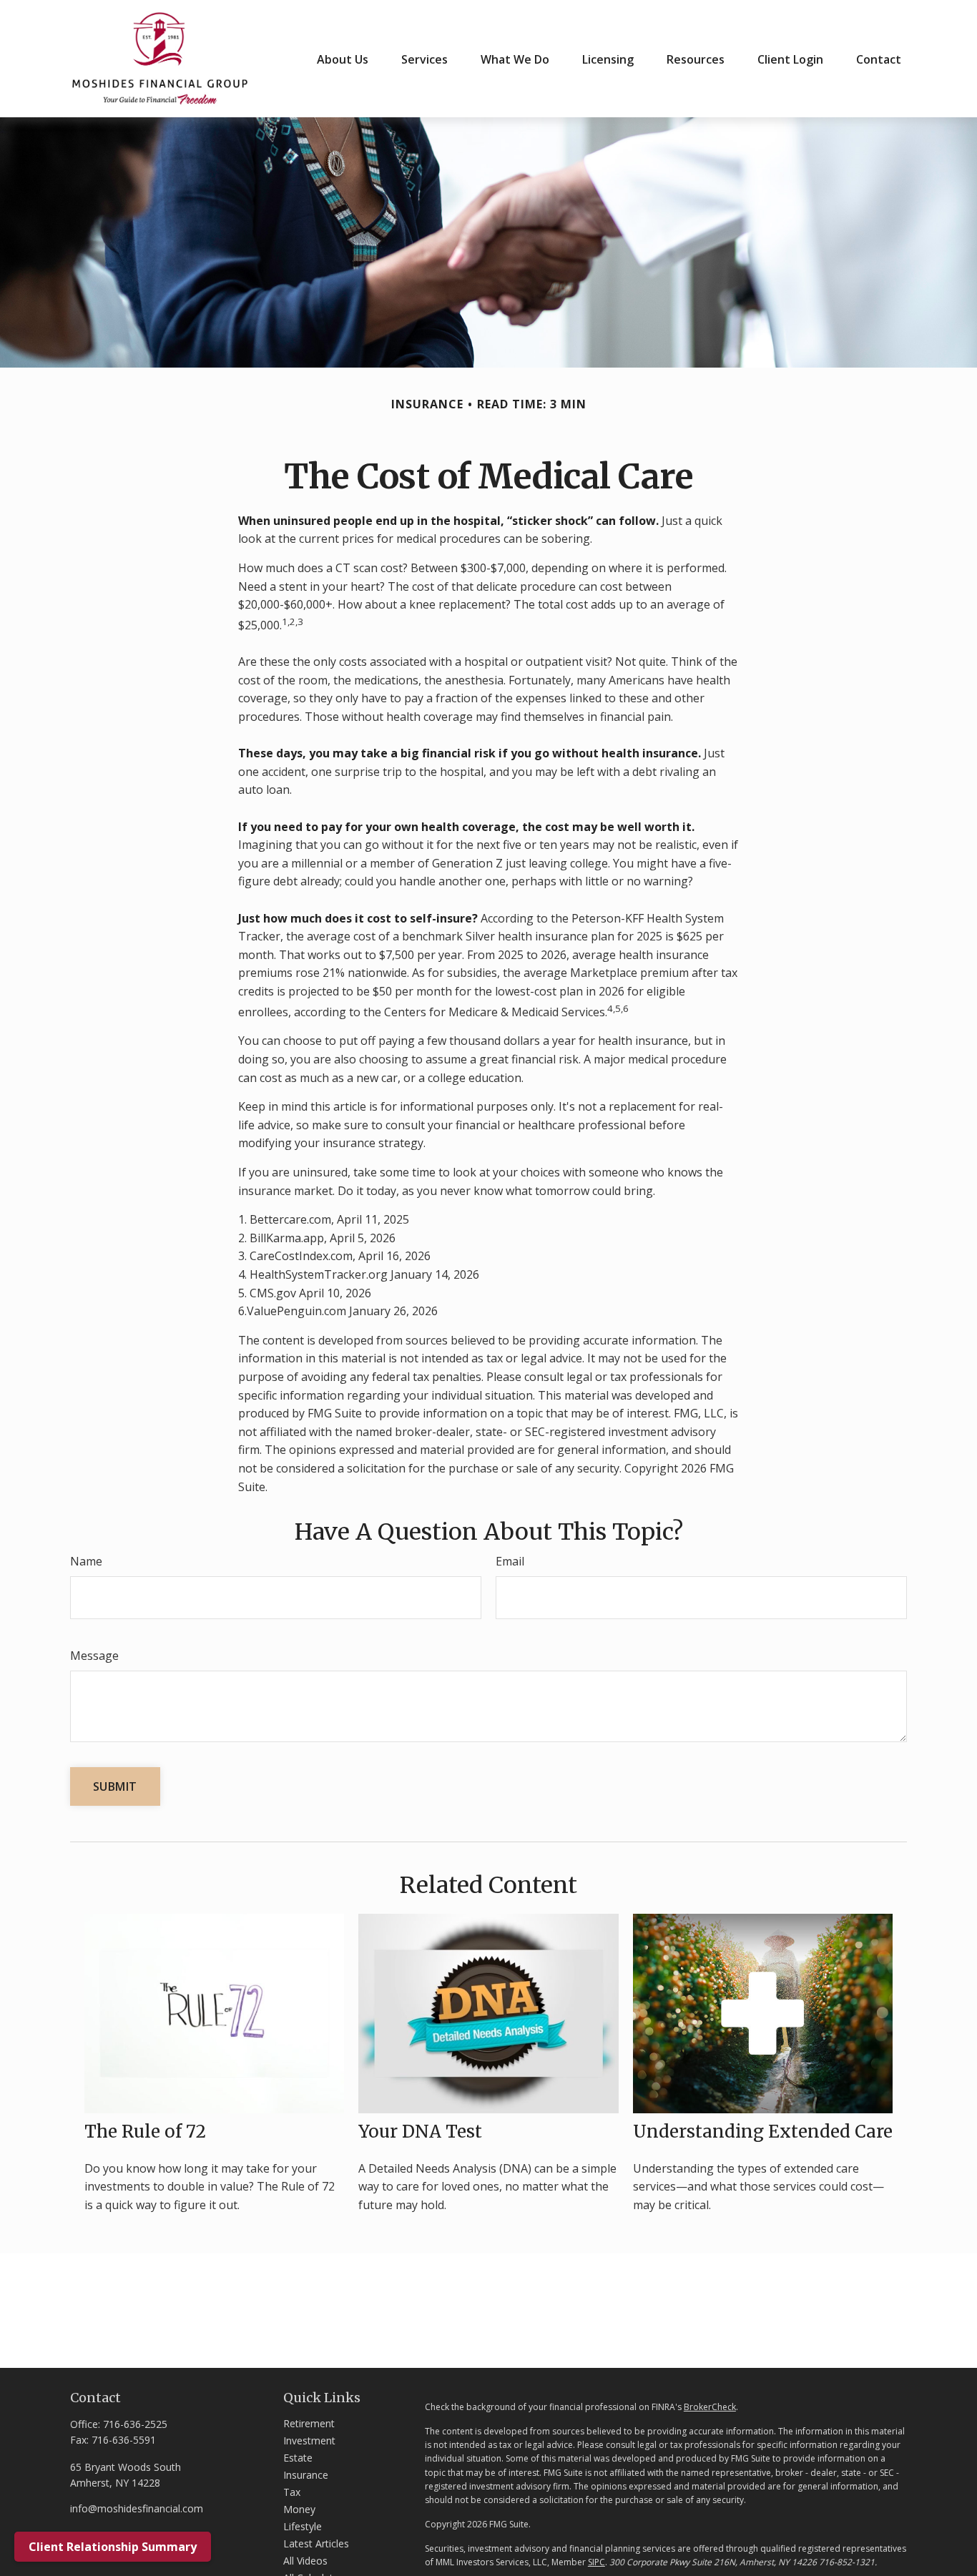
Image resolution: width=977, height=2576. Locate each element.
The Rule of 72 (145, 2132)
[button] (343, 59)
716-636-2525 (135, 2424)
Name (86, 1561)
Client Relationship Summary (113, 2547)
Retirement (309, 2423)
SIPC (596, 2562)
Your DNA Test (420, 2132)
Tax (292, 2492)
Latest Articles (316, 2543)
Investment (309, 2440)
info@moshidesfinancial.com (137, 2508)
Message (94, 1656)
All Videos (305, 2561)
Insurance (306, 2475)
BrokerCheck (710, 2407)
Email (510, 1561)
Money (299, 2509)
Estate (298, 2458)
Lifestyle (303, 2526)
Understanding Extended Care (763, 2132)
